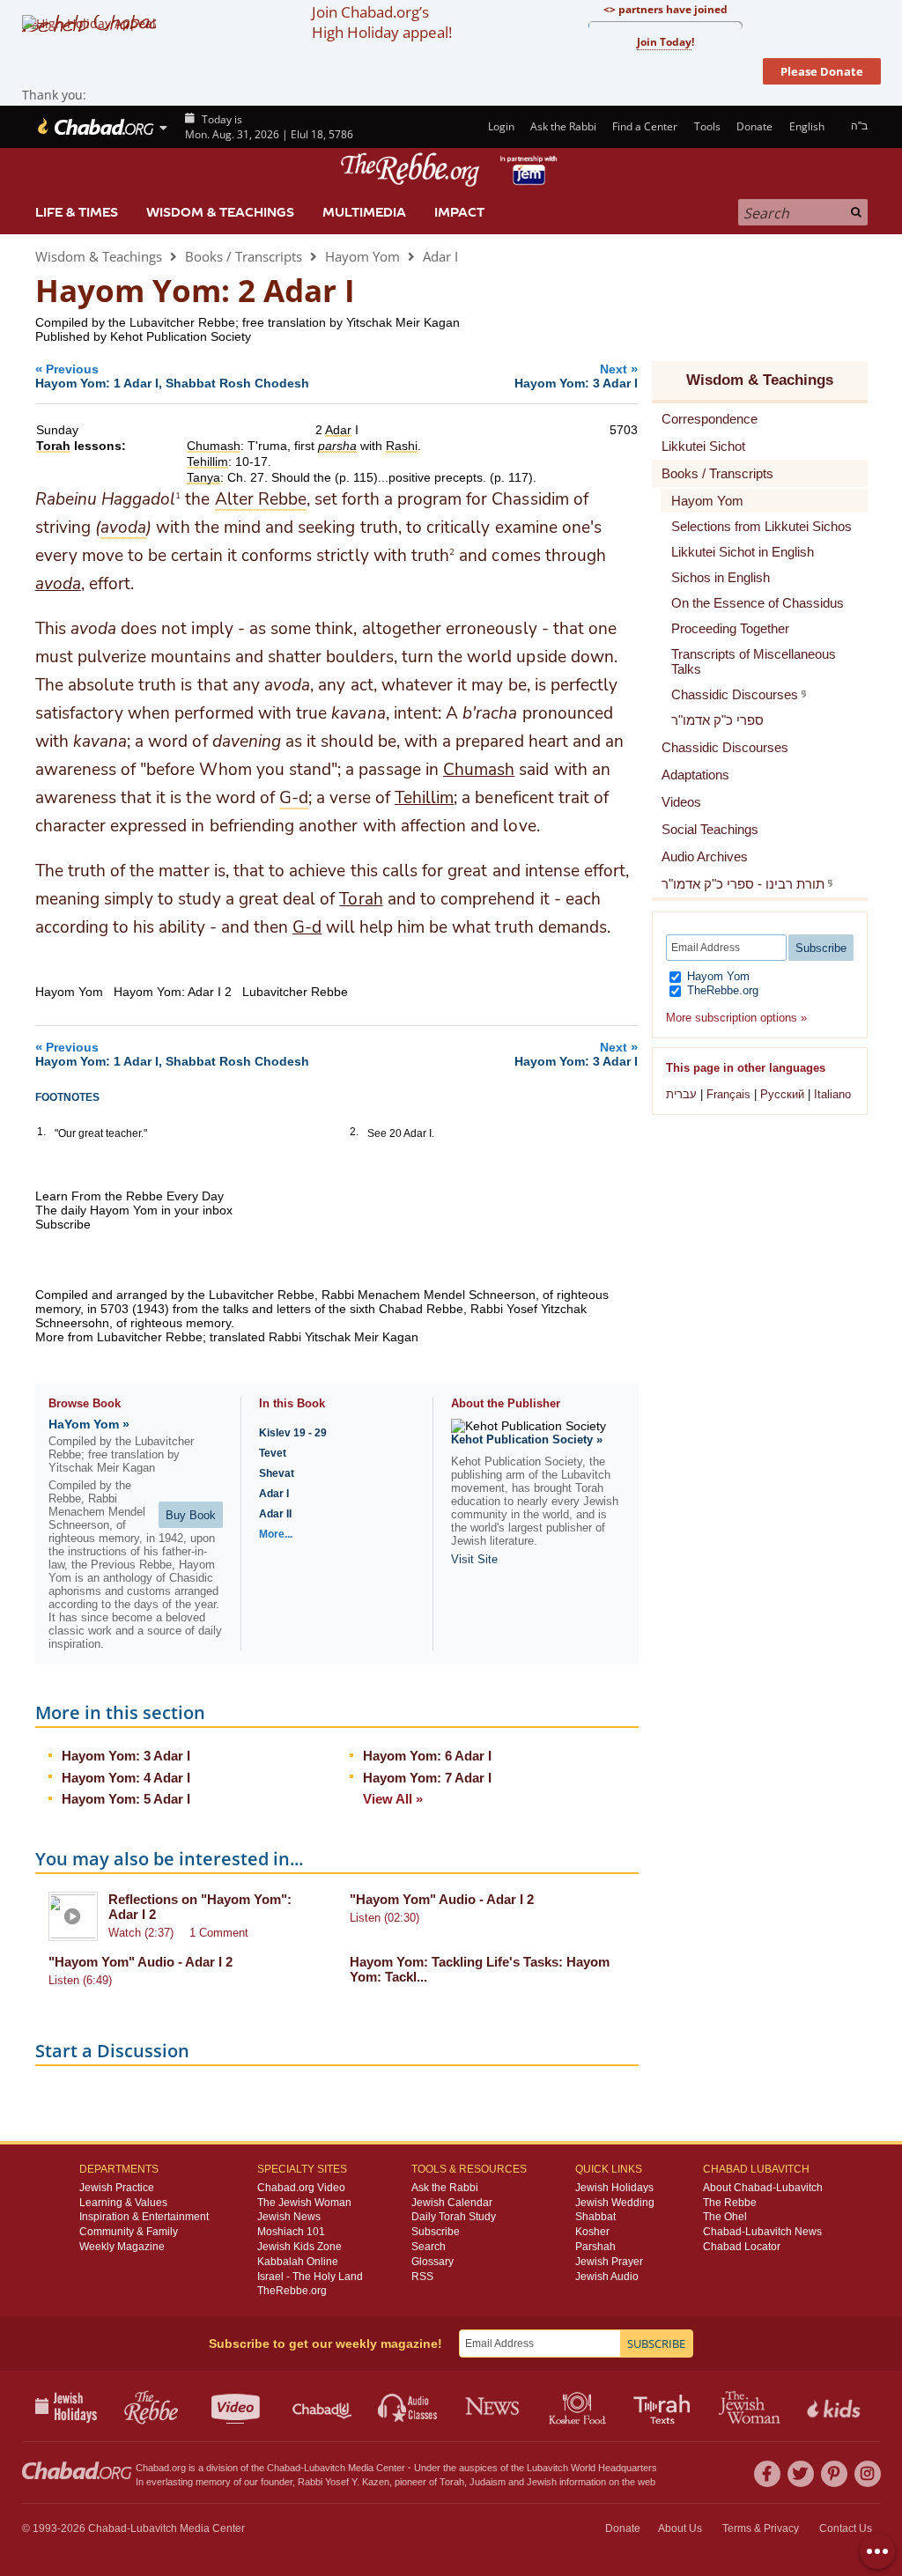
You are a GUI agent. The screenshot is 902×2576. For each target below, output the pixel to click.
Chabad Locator (742, 2247)
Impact (459, 212)
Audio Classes (408, 2406)
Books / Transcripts (244, 256)
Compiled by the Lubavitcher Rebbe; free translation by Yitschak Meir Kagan (248, 322)
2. (354, 1132)
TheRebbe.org (721, 990)
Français (728, 1094)
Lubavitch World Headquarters (592, 2468)
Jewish (542, 2482)
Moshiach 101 (291, 2232)
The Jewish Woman (304, 2203)
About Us (680, 2528)
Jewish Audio (607, 2277)
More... (276, 1534)
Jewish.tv (237, 2406)
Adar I (440, 256)
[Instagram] (868, 2474)
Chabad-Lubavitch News (762, 2232)
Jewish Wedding (615, 2203)
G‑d (307, 927)
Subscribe (436, 2232)
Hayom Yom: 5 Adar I (126, 1799)
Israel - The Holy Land (310, 2277)
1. (41, 1132)
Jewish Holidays (614, 2188)
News (494, 2406)
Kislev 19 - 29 (293, 1433)
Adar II (275, 1514)
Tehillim (424, 798)
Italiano (832, 1094)
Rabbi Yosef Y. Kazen (344, 2482)
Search (429, 2247)
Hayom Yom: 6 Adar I (427, 1756)
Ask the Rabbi (563, 126)
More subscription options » (736, 1018)
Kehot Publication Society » (527, 1439)
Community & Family (129, 2232)
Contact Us (846, 2528)
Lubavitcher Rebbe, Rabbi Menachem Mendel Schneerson (372, 1295)
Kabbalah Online (298, 2262)
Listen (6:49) (80, 1980)
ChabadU (323, 2406)
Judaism (488, 2482)
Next (576, 376)
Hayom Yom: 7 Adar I (427, 1778)
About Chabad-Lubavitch (763, 2188)
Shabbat (595, 2217)
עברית (681, 1094)
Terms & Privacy (761, 2528)
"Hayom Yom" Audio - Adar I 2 (442, 1899)
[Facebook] (767, 2474)
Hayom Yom (362, 256)
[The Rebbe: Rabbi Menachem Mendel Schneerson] (451, 170)
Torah (361, 899)
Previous (172, 376)
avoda (58, 584)
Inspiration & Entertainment (144, 2217)
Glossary (433, 2262)
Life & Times (77, 212)
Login (499, 126)
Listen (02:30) (384, 1918)
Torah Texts (665, 2406)
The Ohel (725, 2217)
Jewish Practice (117, 2188)
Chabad (284, 2468)
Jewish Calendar (452, 2203)
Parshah (595, 2247)
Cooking (579, 2406)
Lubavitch (325, 2468)
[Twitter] (801, 2474)
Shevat (277, 1473)
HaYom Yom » (89, 1424)
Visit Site (474, 1559)
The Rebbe (730, 2203)
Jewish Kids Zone (299, 2247)
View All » (393, 1799)
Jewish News (289, 2217)
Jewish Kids (835, 2406)
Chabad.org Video (301, 2188)
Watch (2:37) (141, 1933)
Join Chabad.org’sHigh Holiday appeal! (382, 22)
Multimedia (364, 212)
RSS (422, 2277)
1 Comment (219, 1933)
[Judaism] (95, 127)
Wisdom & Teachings (220, 212)
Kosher (592, 2232)
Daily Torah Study (454, 2217)
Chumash (479, 770)
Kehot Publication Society (181, 336)
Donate (754, 126)
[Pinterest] (834, 2474)
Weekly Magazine (122, 2247)
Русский (782, 1094)
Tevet (273, 1453)
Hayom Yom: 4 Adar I (126, 1778)
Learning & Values (123, 2203)
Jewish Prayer (609, 2262)
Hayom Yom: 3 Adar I (126, 1756)
